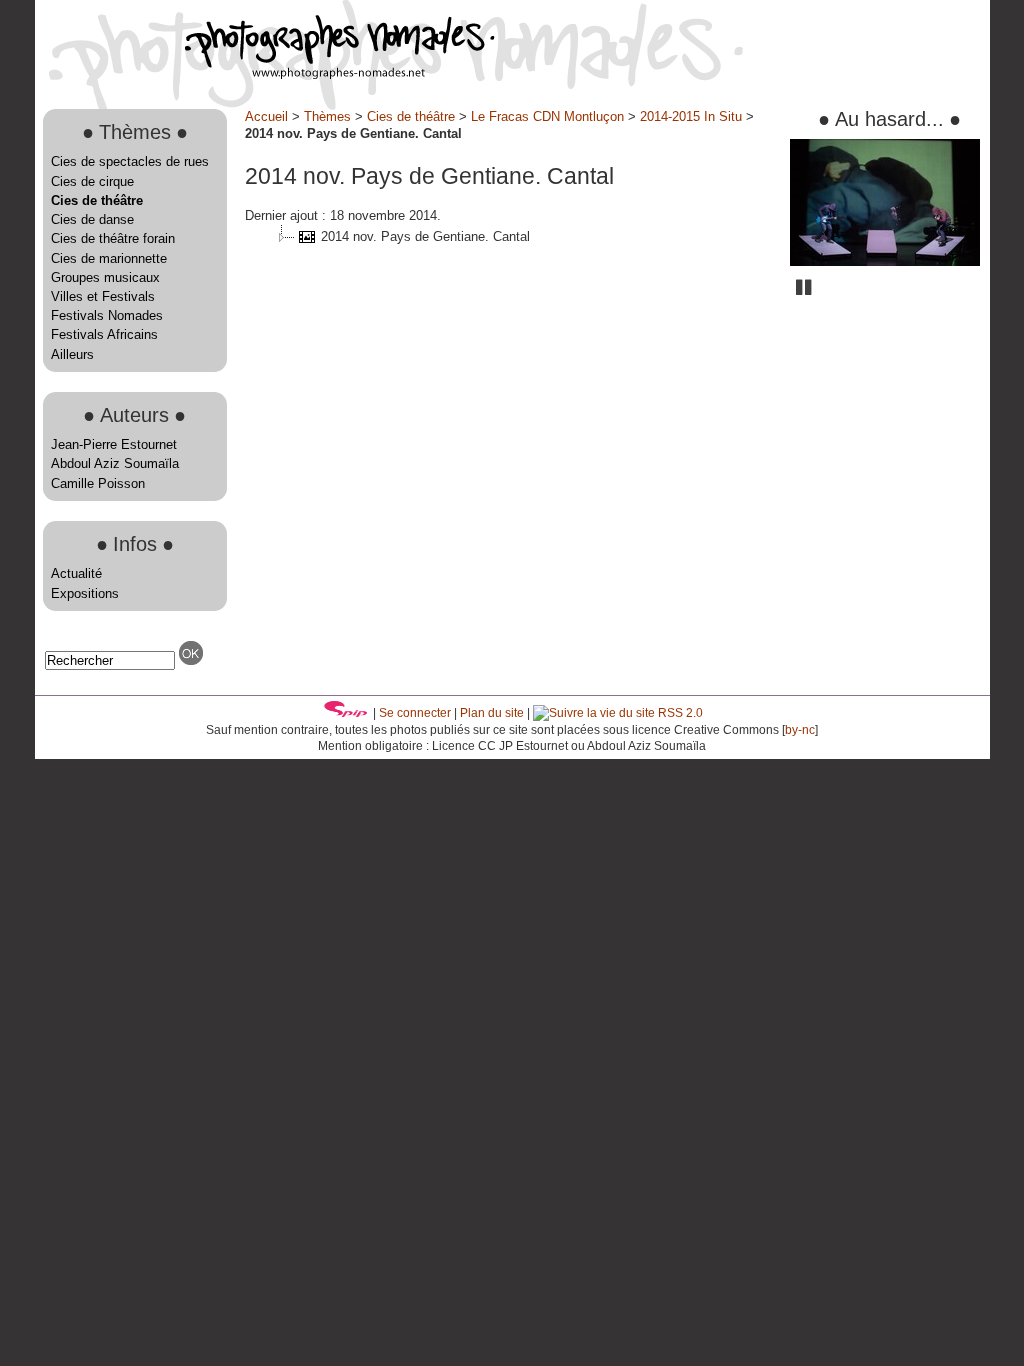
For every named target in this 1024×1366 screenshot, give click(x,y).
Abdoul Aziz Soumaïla (115, 463)
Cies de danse (92, 219)
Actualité (76, 573)
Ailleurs (72, 354)
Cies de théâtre (97, 200)
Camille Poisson (98, 483)
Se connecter (415, 713)
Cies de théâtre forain (113, 238)
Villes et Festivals (103, 296)
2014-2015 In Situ (691, 116)
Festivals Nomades (107, 315)
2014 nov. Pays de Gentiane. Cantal (425, 236)
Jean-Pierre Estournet (114, 444)
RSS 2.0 (679, 713)
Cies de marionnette (109, 258)
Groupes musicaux (105, 277)
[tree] (510, 237)
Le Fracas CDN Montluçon (547, 116)
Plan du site (492, 713)
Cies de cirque (92, 181)
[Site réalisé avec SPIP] (346, 713)
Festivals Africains (104, 334)
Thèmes (327, 116)
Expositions (85, 593)
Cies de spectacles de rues (130, 161)
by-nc (800, 730)
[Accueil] (265, 74)
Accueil (266, 116)
